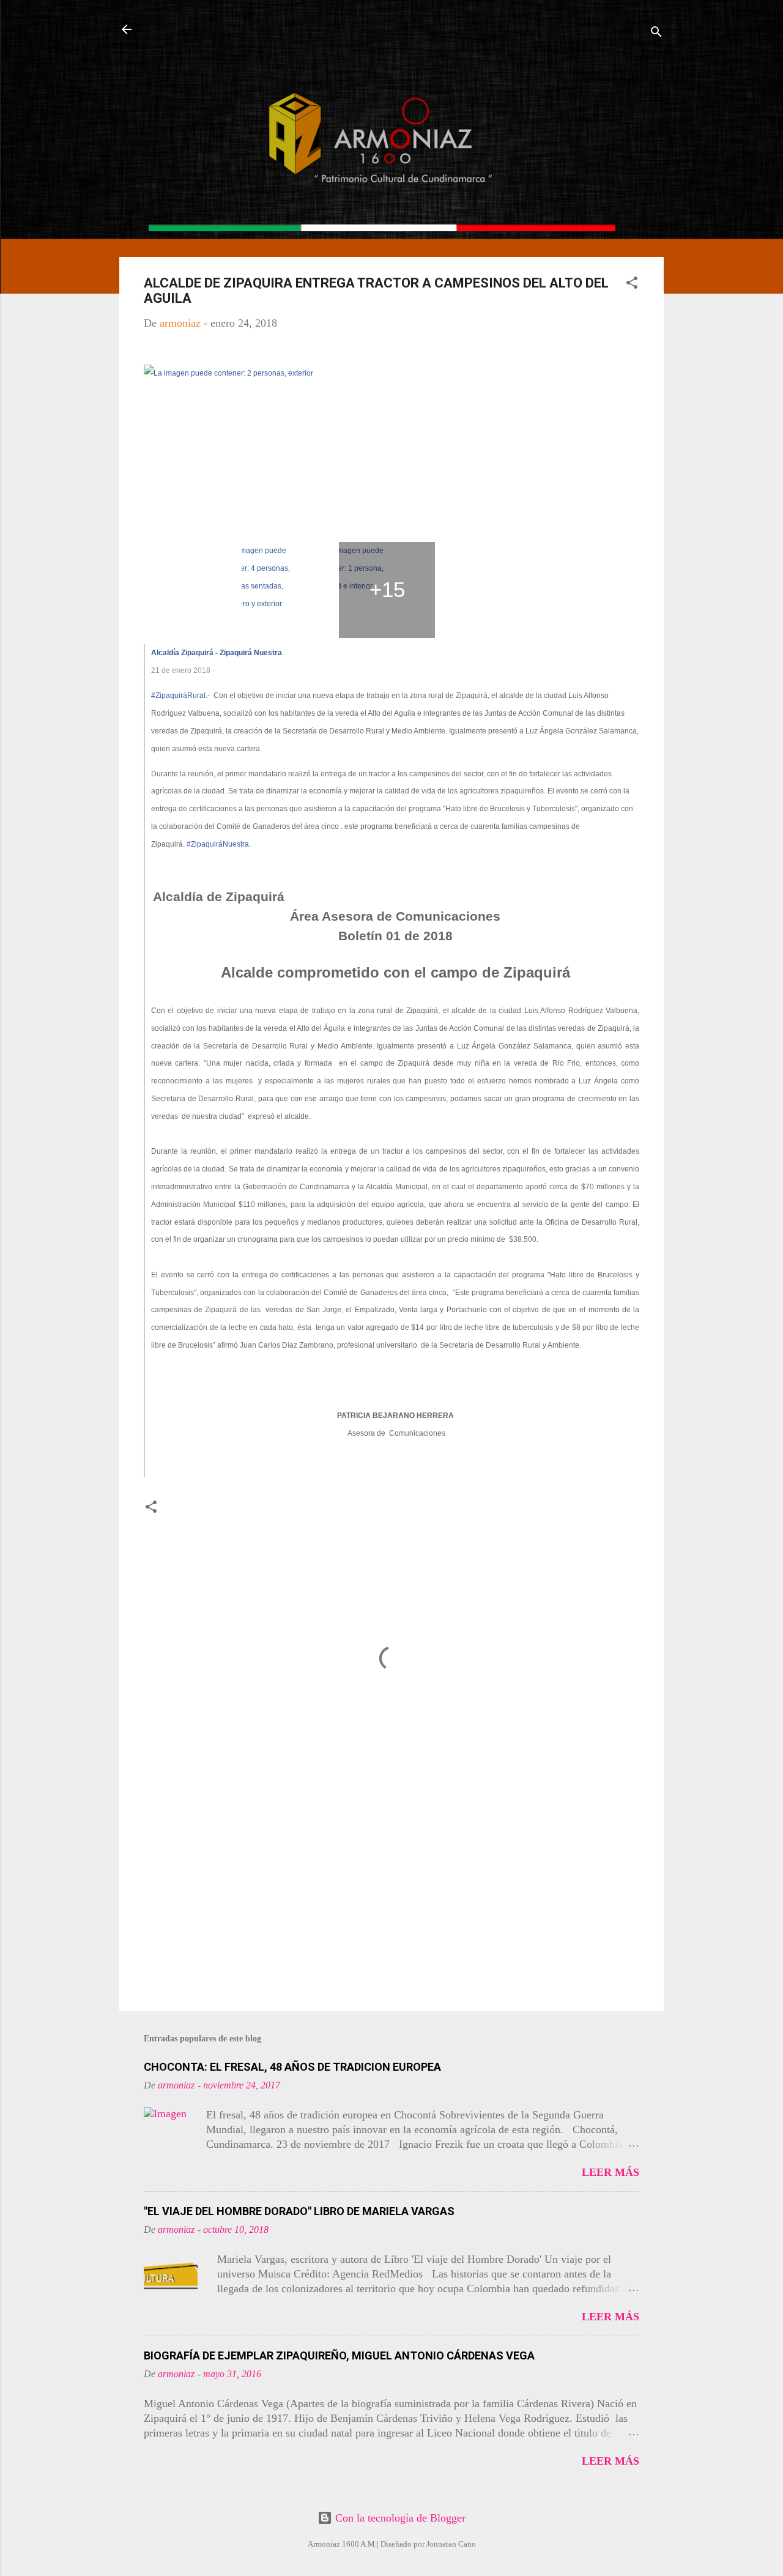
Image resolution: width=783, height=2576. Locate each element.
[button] (632, 284)
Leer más (610, 2172)
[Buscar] (656, 33)
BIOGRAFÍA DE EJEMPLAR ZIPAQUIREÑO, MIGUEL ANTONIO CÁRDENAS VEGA (339, 2355)
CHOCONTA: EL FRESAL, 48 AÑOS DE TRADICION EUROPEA (292, 2067)
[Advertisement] (391, 1897)
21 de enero (172, 670)
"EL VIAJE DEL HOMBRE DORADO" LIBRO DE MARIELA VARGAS (299, 2211)
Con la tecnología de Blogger (399, 2518)
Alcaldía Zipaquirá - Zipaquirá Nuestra (217, 653)
